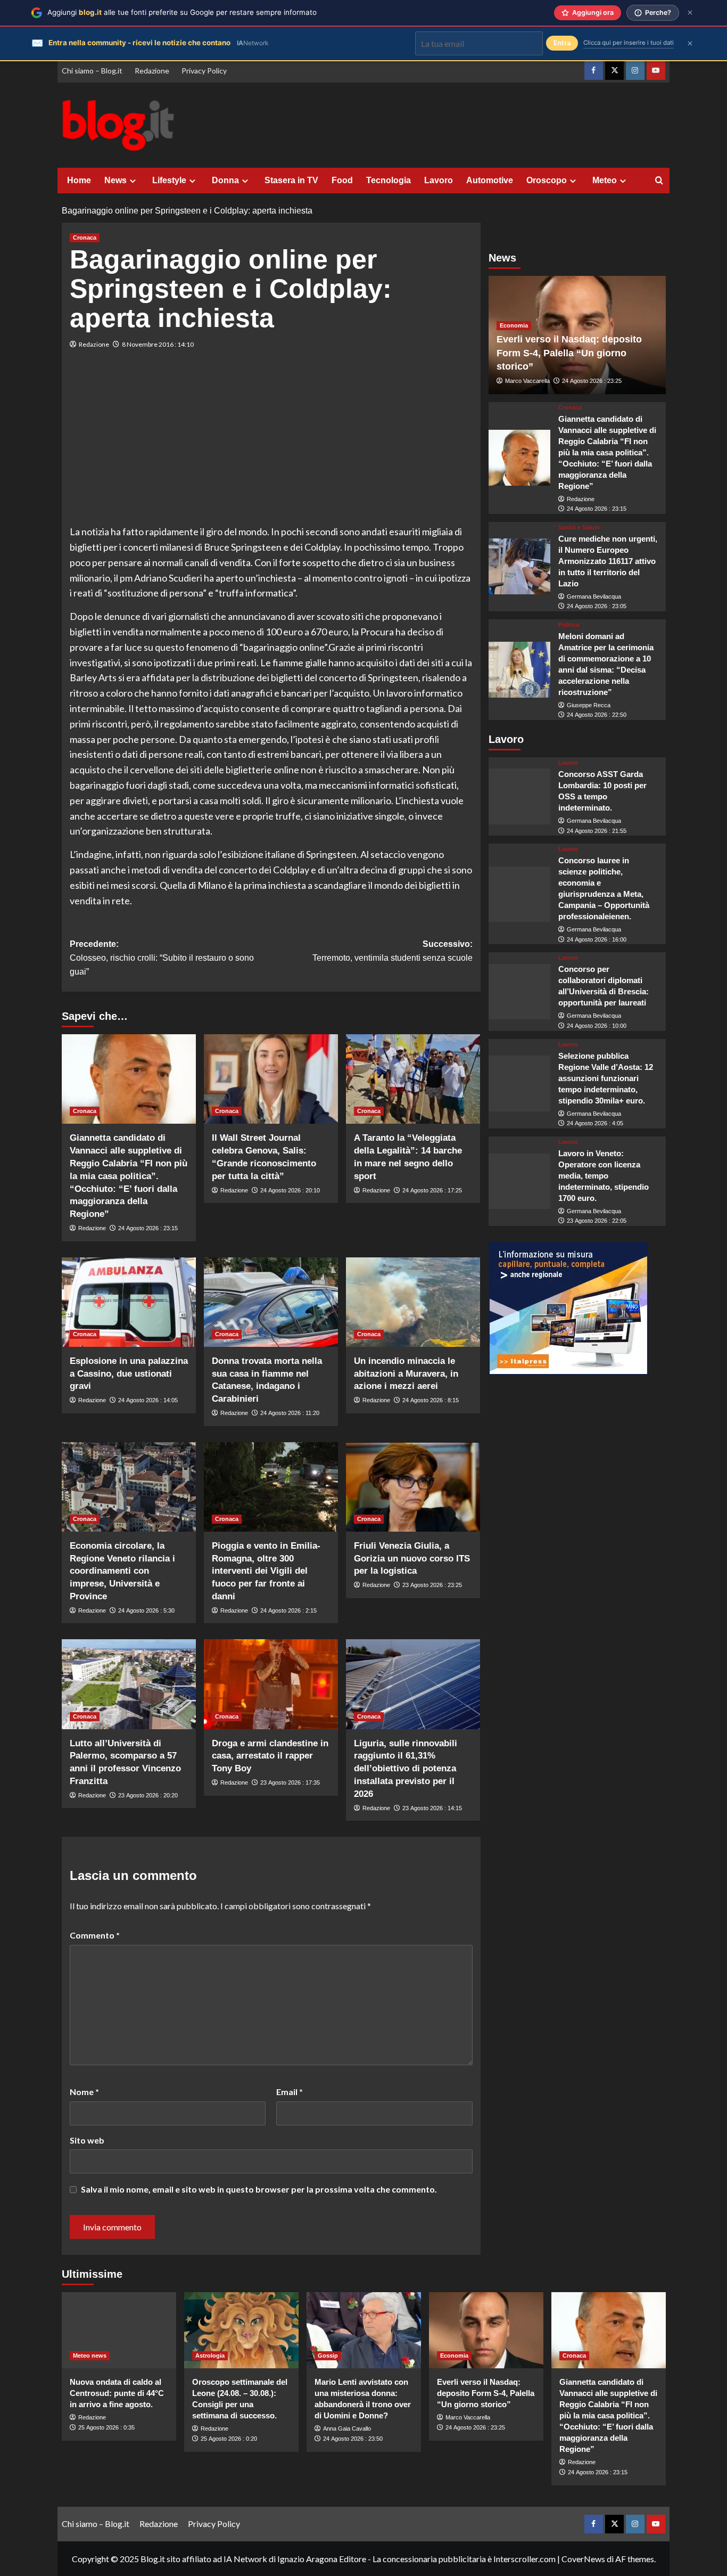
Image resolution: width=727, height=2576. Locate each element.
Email (290, 2092)
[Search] (659, 181)
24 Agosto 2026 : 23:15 (148, 1228)
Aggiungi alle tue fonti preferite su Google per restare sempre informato (182, 12)
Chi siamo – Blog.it (92, 71)
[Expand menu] (133, 181)
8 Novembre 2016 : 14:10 (158, 344)
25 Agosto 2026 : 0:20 (229, 2439)
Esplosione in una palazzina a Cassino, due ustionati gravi (129, 1374)
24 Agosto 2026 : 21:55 (597, 831)
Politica (569, 625)
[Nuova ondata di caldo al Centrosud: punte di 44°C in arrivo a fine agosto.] (119, 2330)
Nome (84, 2092)
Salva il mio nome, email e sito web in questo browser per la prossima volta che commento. (259, 2189)
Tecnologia (389, 180)
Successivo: (393, 951)
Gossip (328, 2356)
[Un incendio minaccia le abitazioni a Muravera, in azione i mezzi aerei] (413, 1302)
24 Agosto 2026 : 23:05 (597, 607)
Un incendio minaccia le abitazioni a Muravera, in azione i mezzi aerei (406, 1374)
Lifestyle (169, 180)
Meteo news (90, 2356)
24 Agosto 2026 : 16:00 (597, 940)
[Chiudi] (690, 13)
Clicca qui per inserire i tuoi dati (629, 43)
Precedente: (162, 958)
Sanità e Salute (579, 528)
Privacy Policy (204, 71)
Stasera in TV (291, 180)
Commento (95, 1935)
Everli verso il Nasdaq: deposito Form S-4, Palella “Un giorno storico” (569, 353)
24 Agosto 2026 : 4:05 (595, 1124)
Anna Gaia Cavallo (347, 2428)
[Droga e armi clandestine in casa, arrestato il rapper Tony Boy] (271, 1684)
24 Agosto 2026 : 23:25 (592, 381)
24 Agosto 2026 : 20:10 (290, 1190)
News (115, 180)
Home (79, 180)
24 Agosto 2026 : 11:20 (290, 1413)
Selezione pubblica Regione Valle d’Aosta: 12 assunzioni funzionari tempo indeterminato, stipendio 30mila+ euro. (606, 1079)
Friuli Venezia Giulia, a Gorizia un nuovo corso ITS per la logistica (412, 1559)
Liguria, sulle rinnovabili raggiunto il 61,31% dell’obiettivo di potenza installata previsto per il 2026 (406, 1769)
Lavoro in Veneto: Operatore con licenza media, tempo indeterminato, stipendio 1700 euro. (604, 1176)
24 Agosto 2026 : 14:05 (148, 1400)
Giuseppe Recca (589, 706)
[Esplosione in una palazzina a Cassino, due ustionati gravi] (129, 1302)
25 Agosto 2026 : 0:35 (106, 2427)
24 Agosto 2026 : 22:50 (597, 715)
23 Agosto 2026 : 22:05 (597, 1221)
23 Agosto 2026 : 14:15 (432, 1808)
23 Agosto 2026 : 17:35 (290, 1782)
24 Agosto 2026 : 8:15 (431, 1400)
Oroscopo (547, 180)
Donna (225, 180)
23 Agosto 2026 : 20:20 (148, 1795)
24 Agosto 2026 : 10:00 (597, 1026)
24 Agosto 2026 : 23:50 (353, 2439)
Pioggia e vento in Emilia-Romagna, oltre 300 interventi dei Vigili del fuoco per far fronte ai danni (266, 1571)
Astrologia (210, 2356)
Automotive (490, 180)
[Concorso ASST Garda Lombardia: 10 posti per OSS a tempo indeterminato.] (520, 797)
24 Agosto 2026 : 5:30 (146, 1610)
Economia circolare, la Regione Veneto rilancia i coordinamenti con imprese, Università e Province (122, 1571)
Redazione (152, 71)
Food (342, 180)
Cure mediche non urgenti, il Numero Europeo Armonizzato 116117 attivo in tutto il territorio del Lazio (608, 562)
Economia (514, 326)
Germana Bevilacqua (594, 597)
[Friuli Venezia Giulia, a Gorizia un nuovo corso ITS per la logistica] (413, 1487)
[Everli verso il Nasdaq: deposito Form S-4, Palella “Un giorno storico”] (486, 2330)
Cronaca (85, 238)
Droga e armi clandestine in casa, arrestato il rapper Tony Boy (270, 1756)
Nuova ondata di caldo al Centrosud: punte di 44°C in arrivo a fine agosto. (117, 2393)
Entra (562, 43)
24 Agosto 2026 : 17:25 (432, 1190)
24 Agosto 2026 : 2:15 (288, 1610)
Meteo (605, 180)
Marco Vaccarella (527, 381)
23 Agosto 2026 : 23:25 (432, 1585)
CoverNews (583, 2559)
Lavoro (439, 180)
